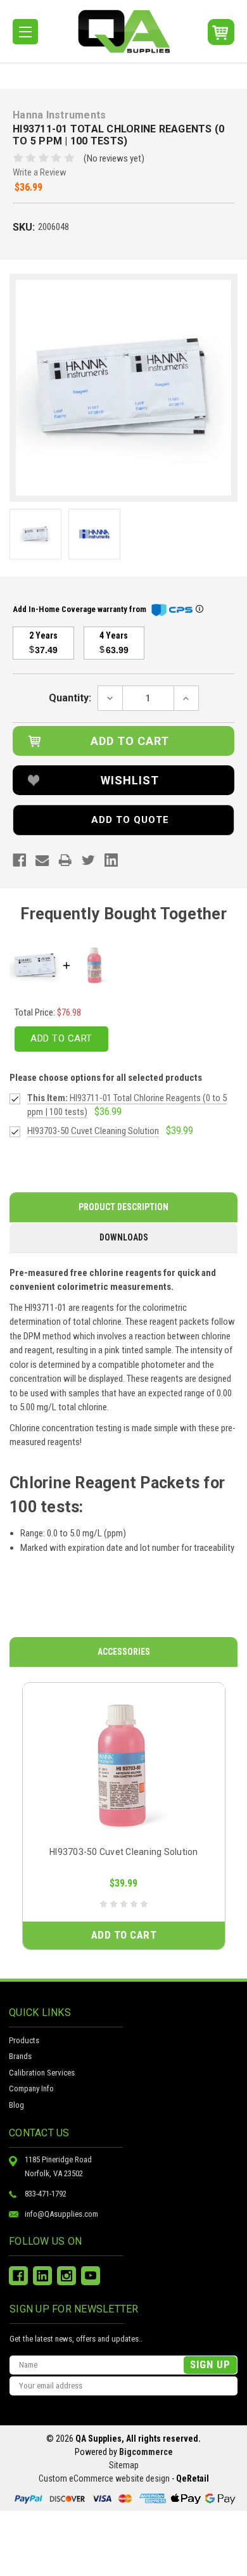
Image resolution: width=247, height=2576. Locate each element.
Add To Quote (130, 820)
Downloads (124, 1237)
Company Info (31, 2088)
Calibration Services (42, 2073)
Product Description (123, 1207)
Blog (16, 2105)
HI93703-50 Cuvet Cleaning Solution (124, 1852)
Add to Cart (61, 1038)
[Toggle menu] (25, 32)
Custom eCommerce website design (104, 2478)
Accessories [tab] (124, 1652)
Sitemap (124, 2465)
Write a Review (40, 172)
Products (24, 2040)
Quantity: (70, 698)
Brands (20, 2056)
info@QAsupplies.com (61, 2214)
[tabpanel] (124, 1816)
